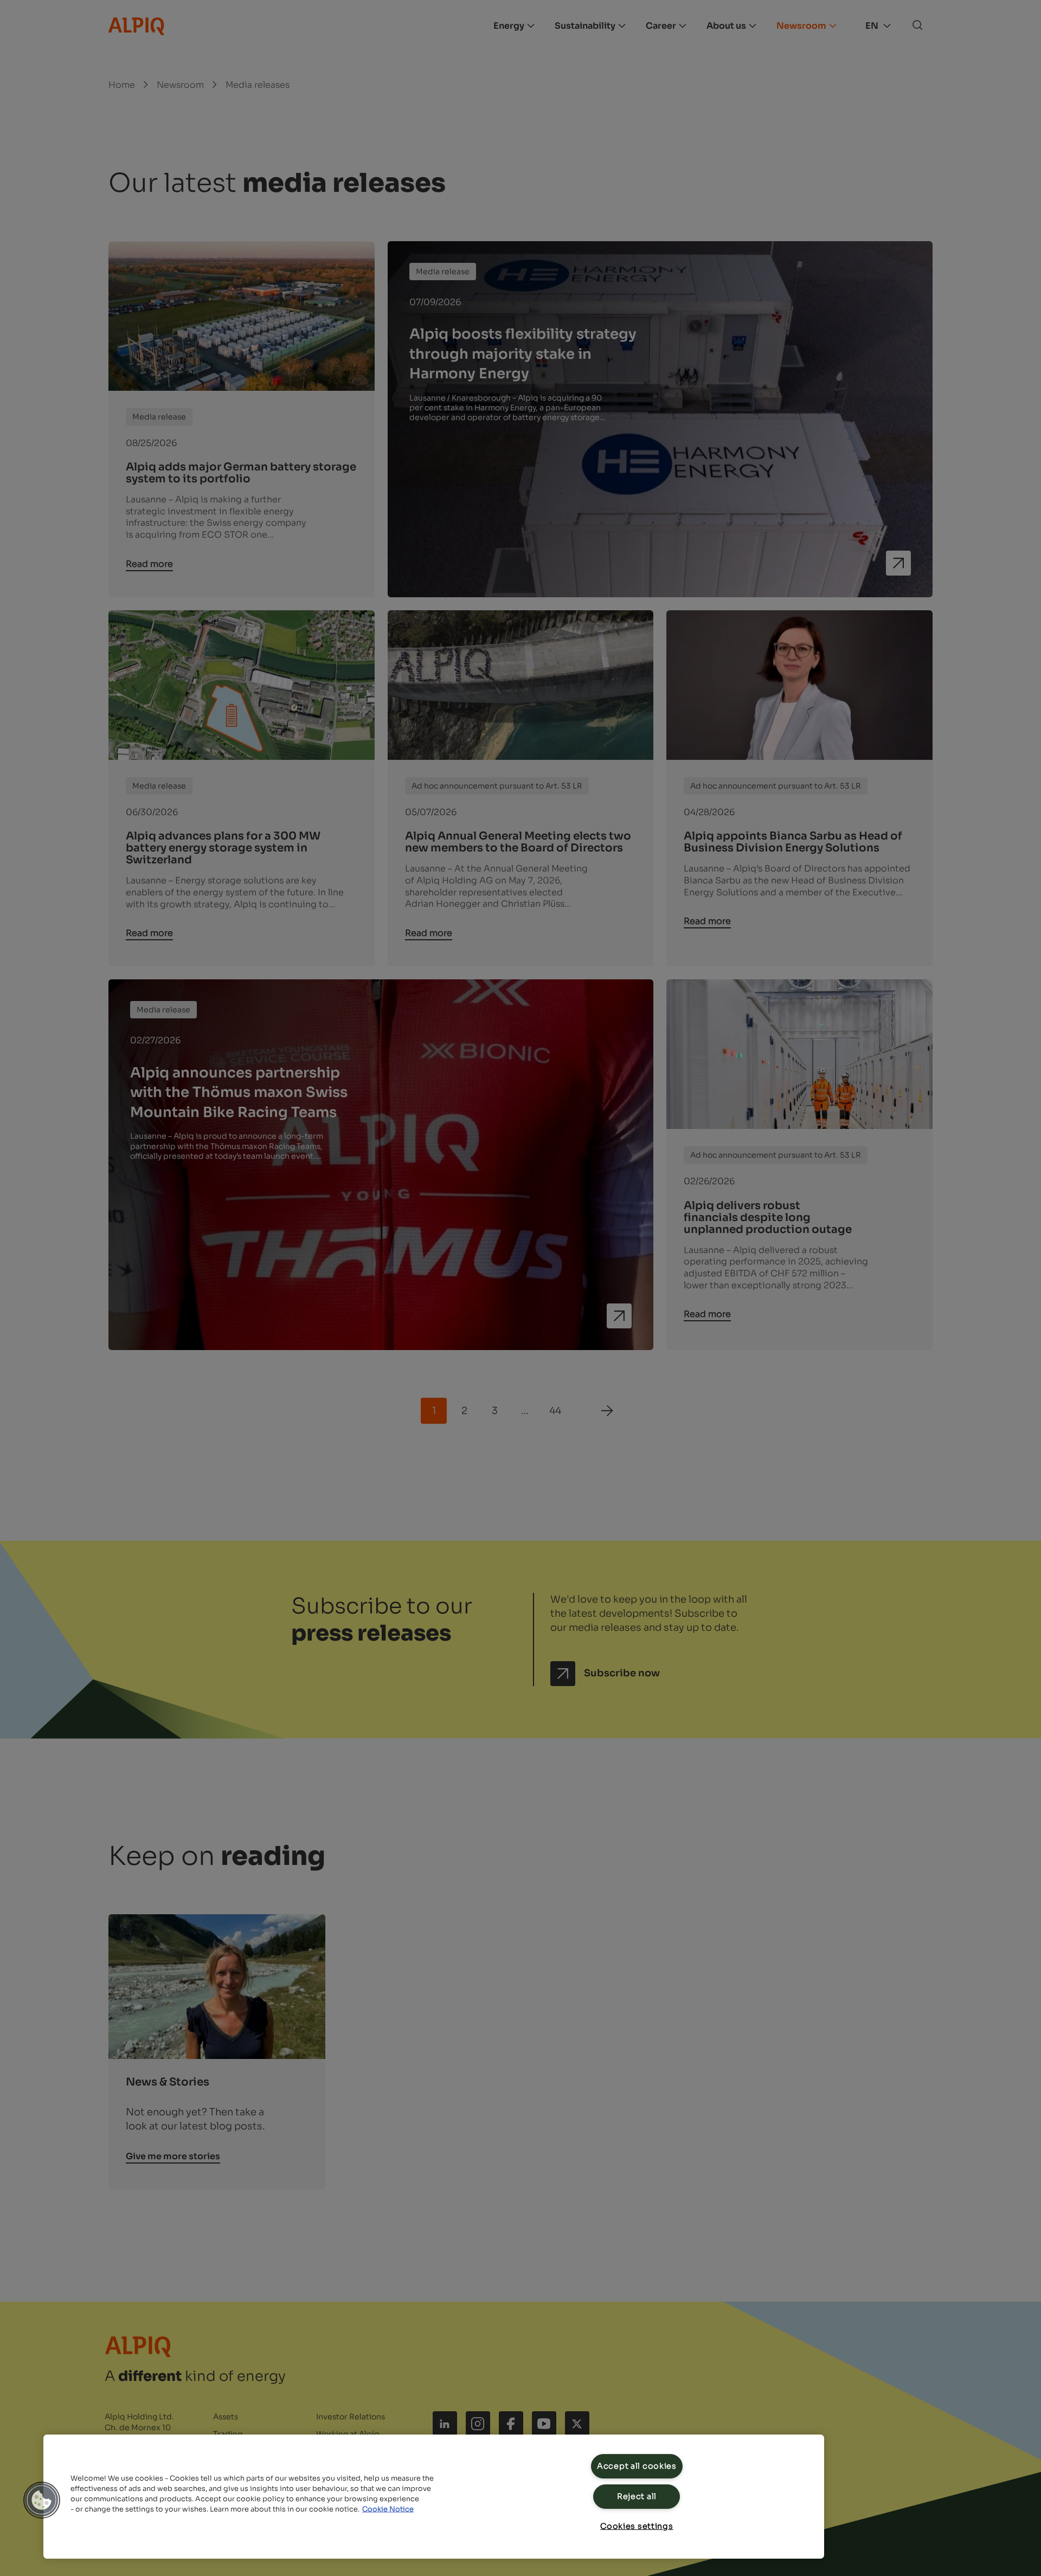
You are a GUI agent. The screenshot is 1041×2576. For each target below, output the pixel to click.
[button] (42, 2500)
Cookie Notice (388, 2509)
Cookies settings (637, 2526)
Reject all (637, 2496)
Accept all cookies (637, 2466)
